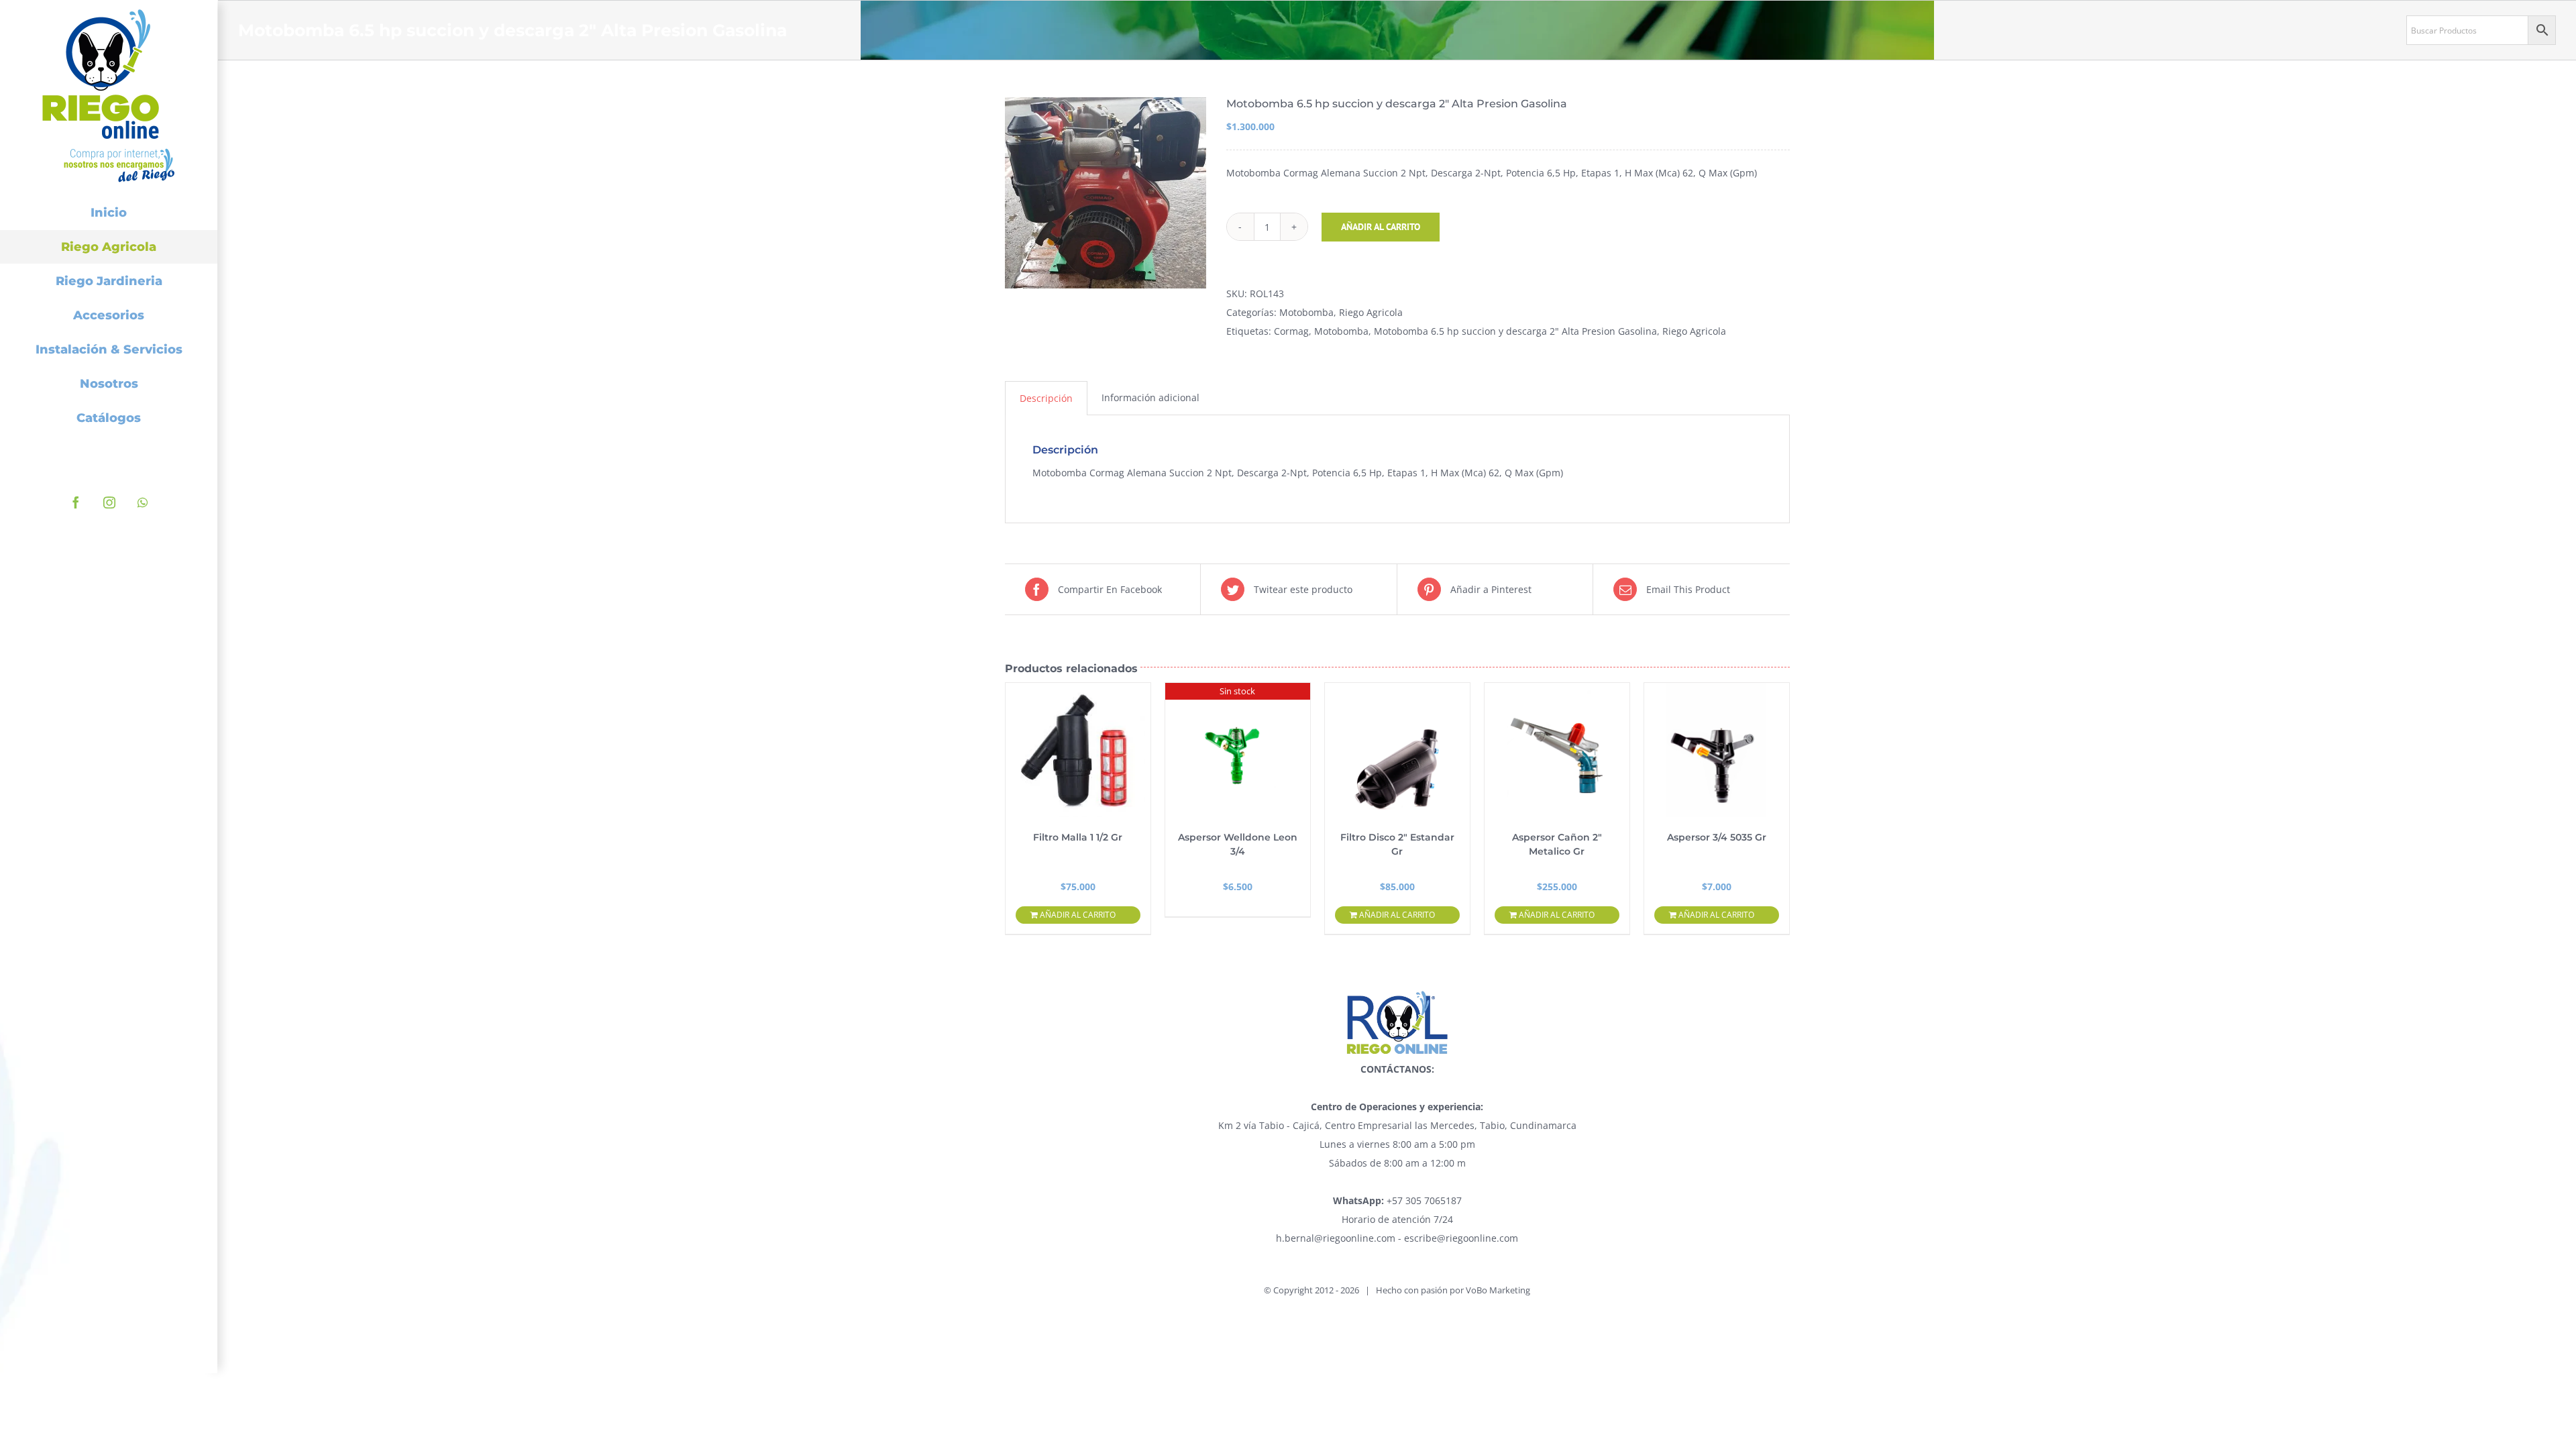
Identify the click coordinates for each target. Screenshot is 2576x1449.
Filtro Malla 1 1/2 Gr (1078, 837)
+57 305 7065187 (1397, 1200)
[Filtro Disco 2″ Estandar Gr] (1397, 750)
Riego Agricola (1371, 312)
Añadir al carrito (1381, 227)
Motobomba (1306, 312)
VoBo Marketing (1498, 1290)
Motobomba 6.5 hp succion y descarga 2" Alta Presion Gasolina (1515, 331)
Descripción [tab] (1046, 398)
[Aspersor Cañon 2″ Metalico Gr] (1557, 750)
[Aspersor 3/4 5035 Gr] (1717, 750)
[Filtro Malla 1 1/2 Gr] (1078, 750)
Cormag (1291, 331)
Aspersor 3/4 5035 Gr (1717, 837)
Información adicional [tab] (1150, 397)
